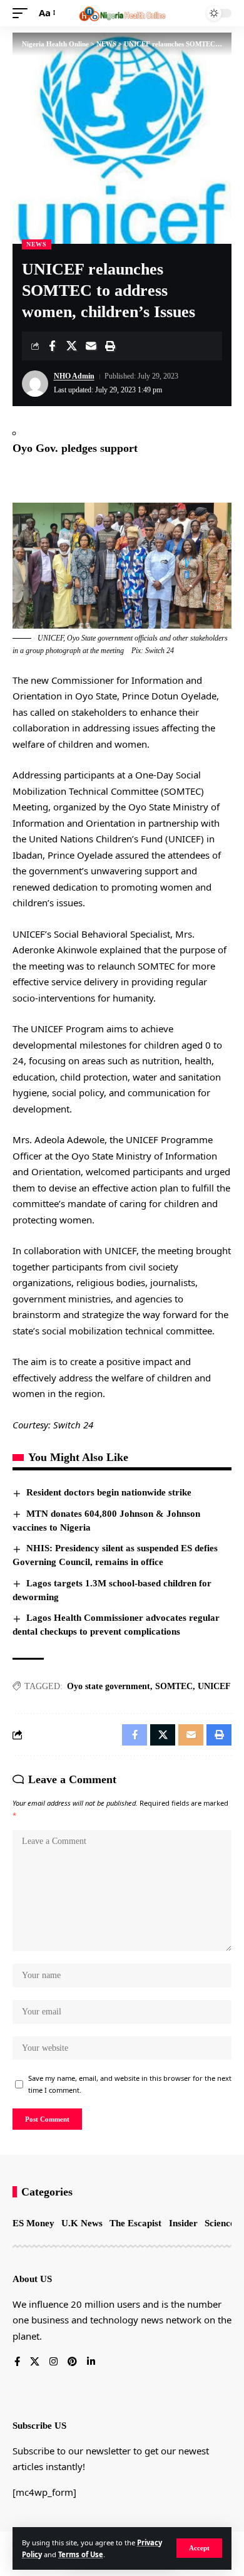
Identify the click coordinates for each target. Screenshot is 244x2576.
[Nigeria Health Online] (122, 13)
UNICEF (214, 1686)
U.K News (82, 2223)
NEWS (37, 244)
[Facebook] (17, 2362)
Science (220, 2223)
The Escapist (135, 2223)
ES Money (33, 2223)
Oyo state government (109, 1686)
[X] (35, 2362)
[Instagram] (53, 2362)
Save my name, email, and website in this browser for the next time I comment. (130, 2084)
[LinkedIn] (91, 2362)
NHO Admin (74, 376)
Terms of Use (81, 2554)
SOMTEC (174, 1686)
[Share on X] (71, 346)
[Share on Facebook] (52, 346)
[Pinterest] (72, 2362)
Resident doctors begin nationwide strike (109, 1492)
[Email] (91, 346)
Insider (183, 2223)
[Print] (110, 346)
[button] (199, 2548)
